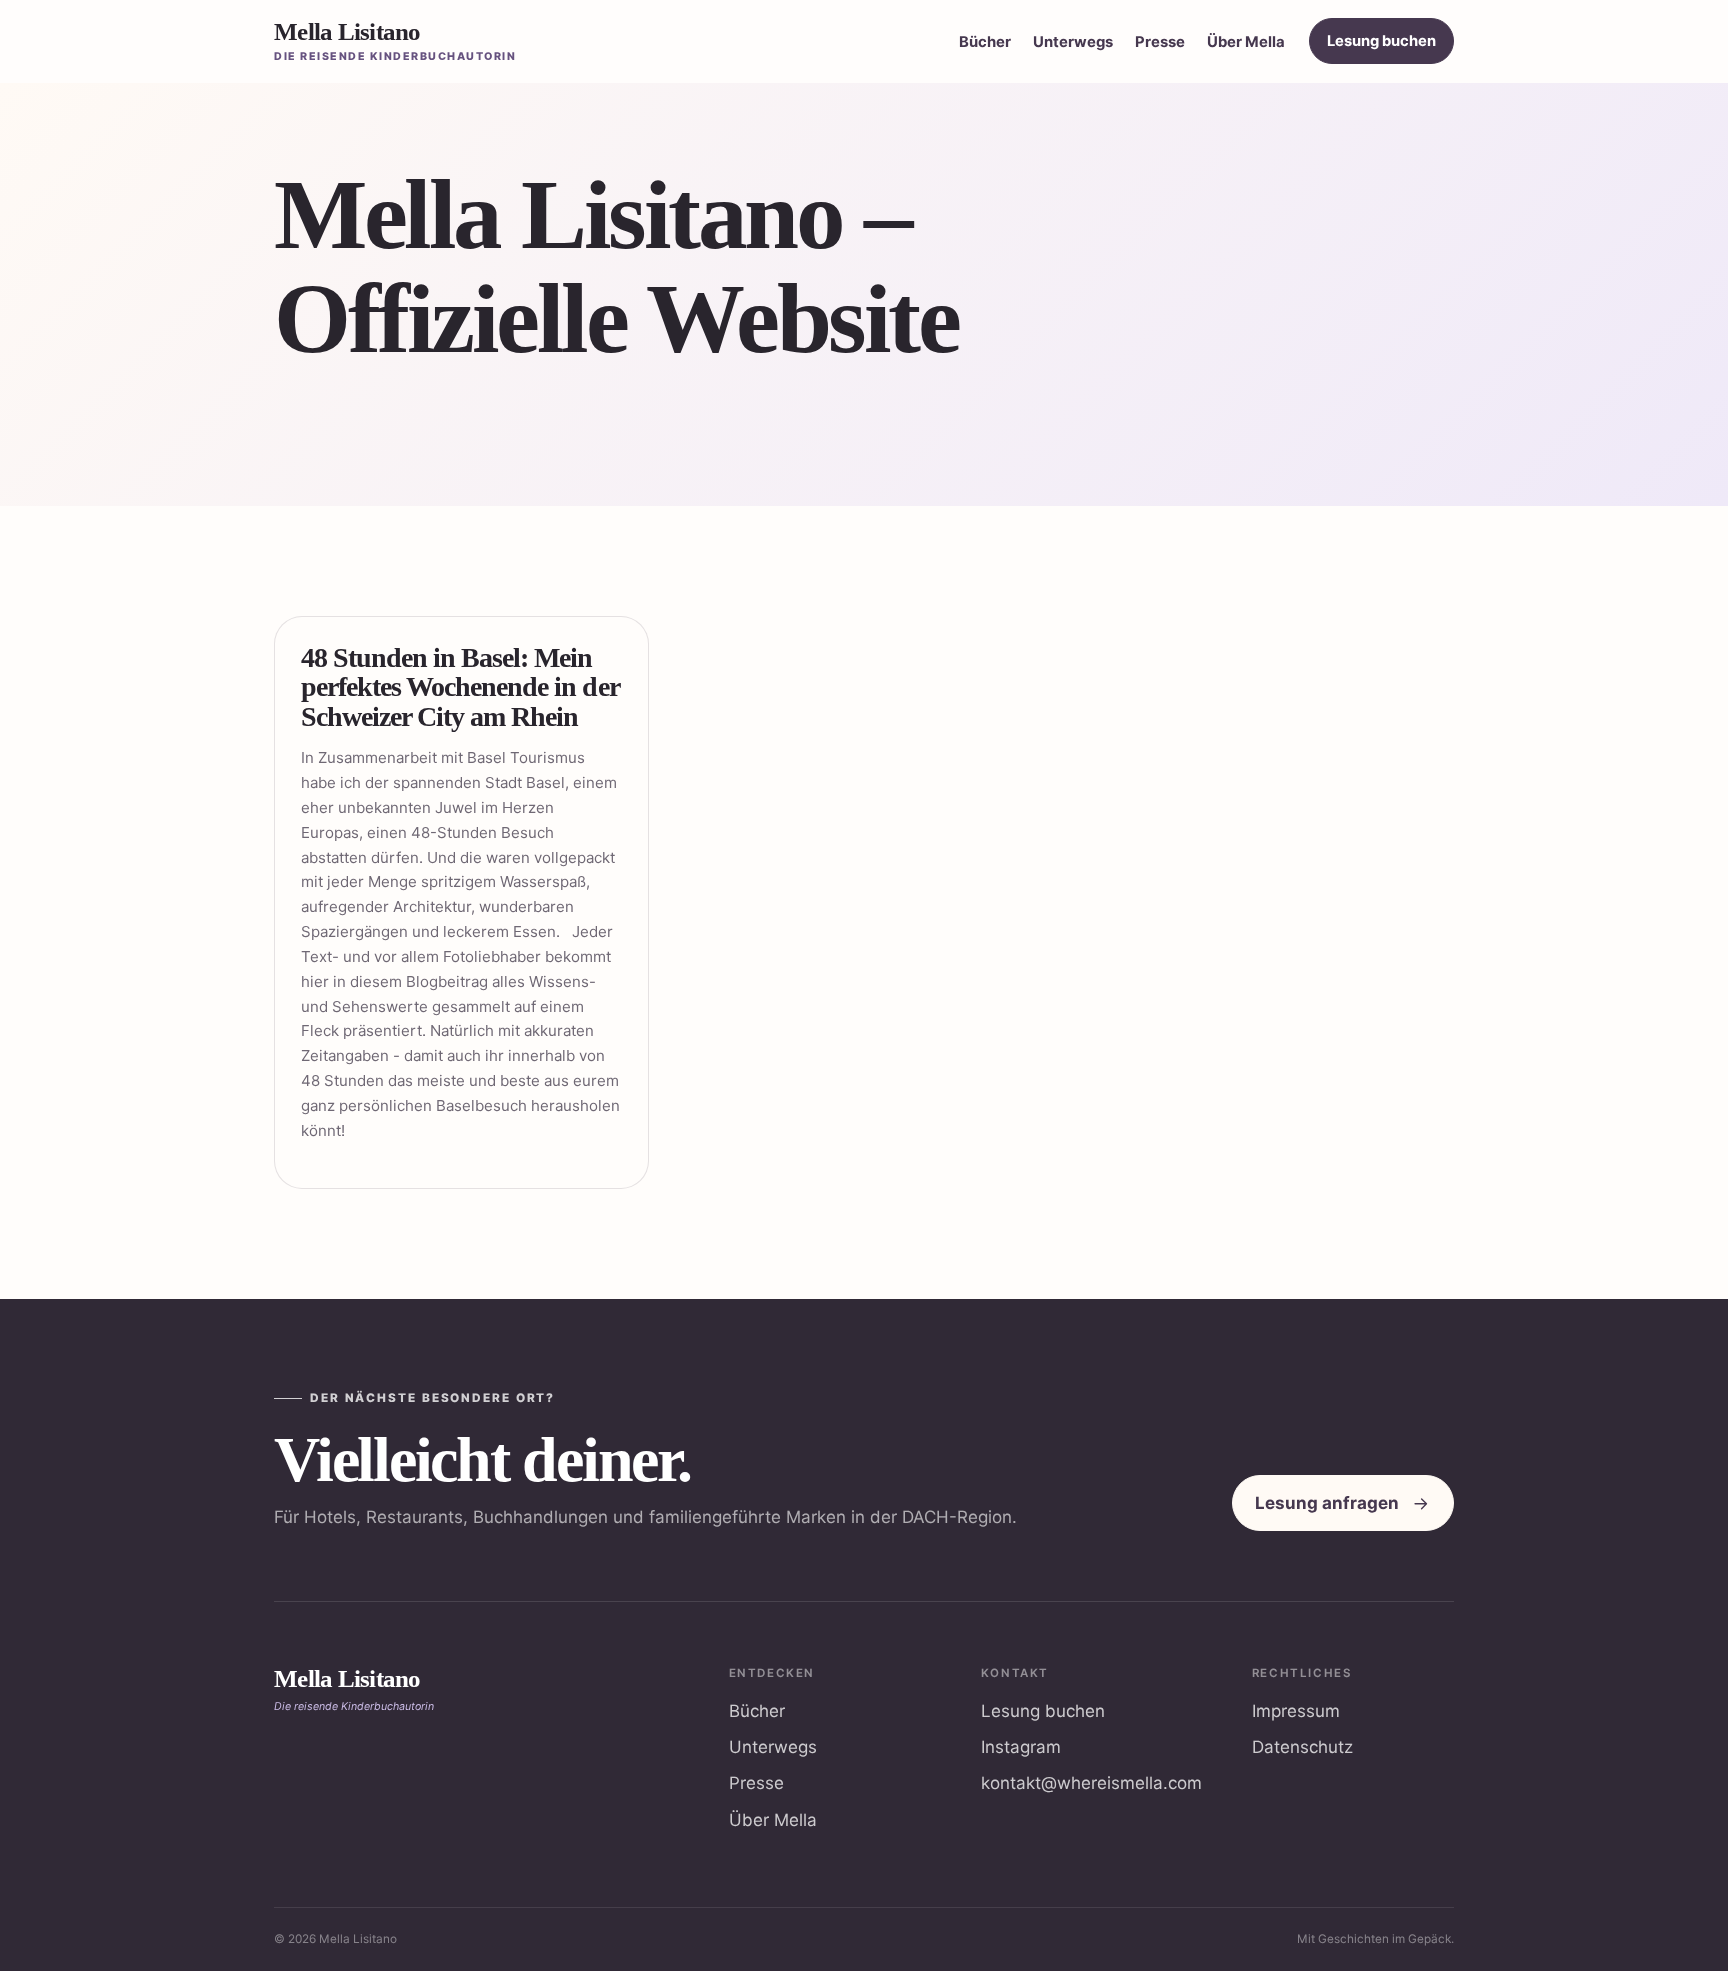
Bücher (985, 42)
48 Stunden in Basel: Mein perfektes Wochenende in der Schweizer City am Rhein (460, 687)
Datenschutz (1302, 1747)
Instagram (1021, 1747)
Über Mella (1246, 42)
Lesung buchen (1381, 41)
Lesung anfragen (1327, 1503)
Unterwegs (1073, 42)
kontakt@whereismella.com (1091, 1783)
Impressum (1296, 1711)
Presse (1160, 42)
